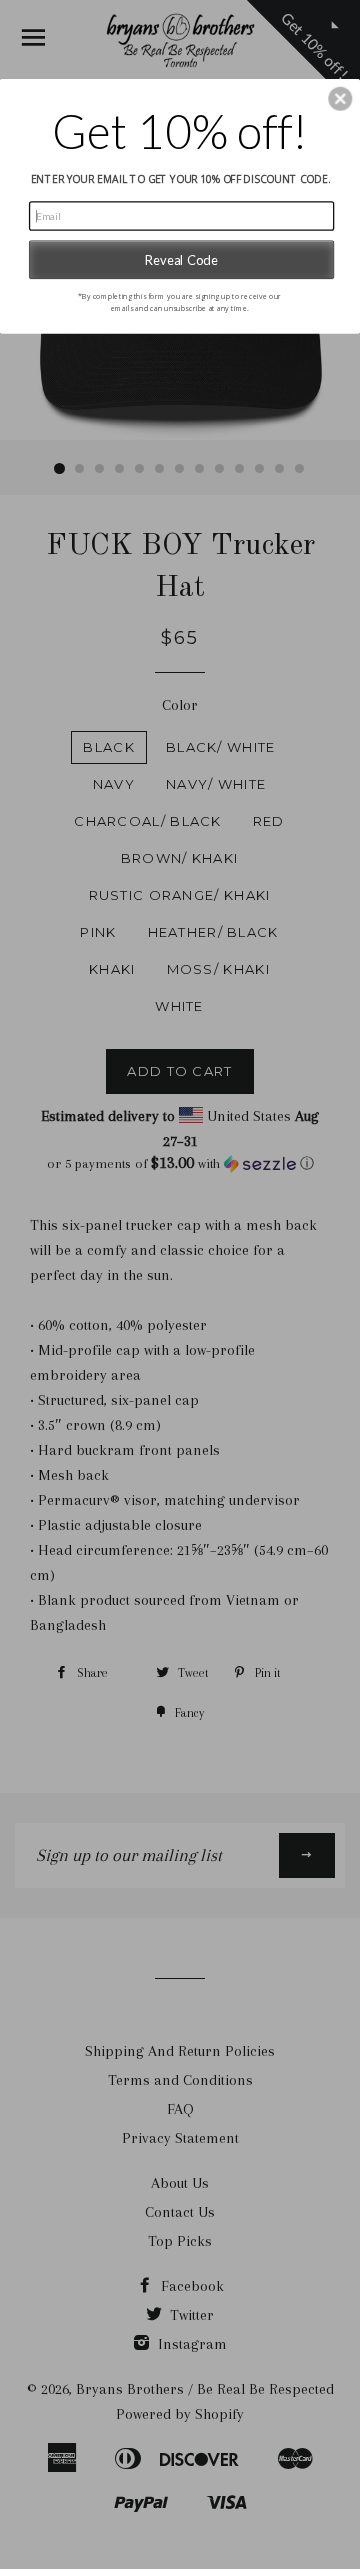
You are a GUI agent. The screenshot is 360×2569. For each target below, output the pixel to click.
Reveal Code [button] (181, 259)
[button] (340, 99)
